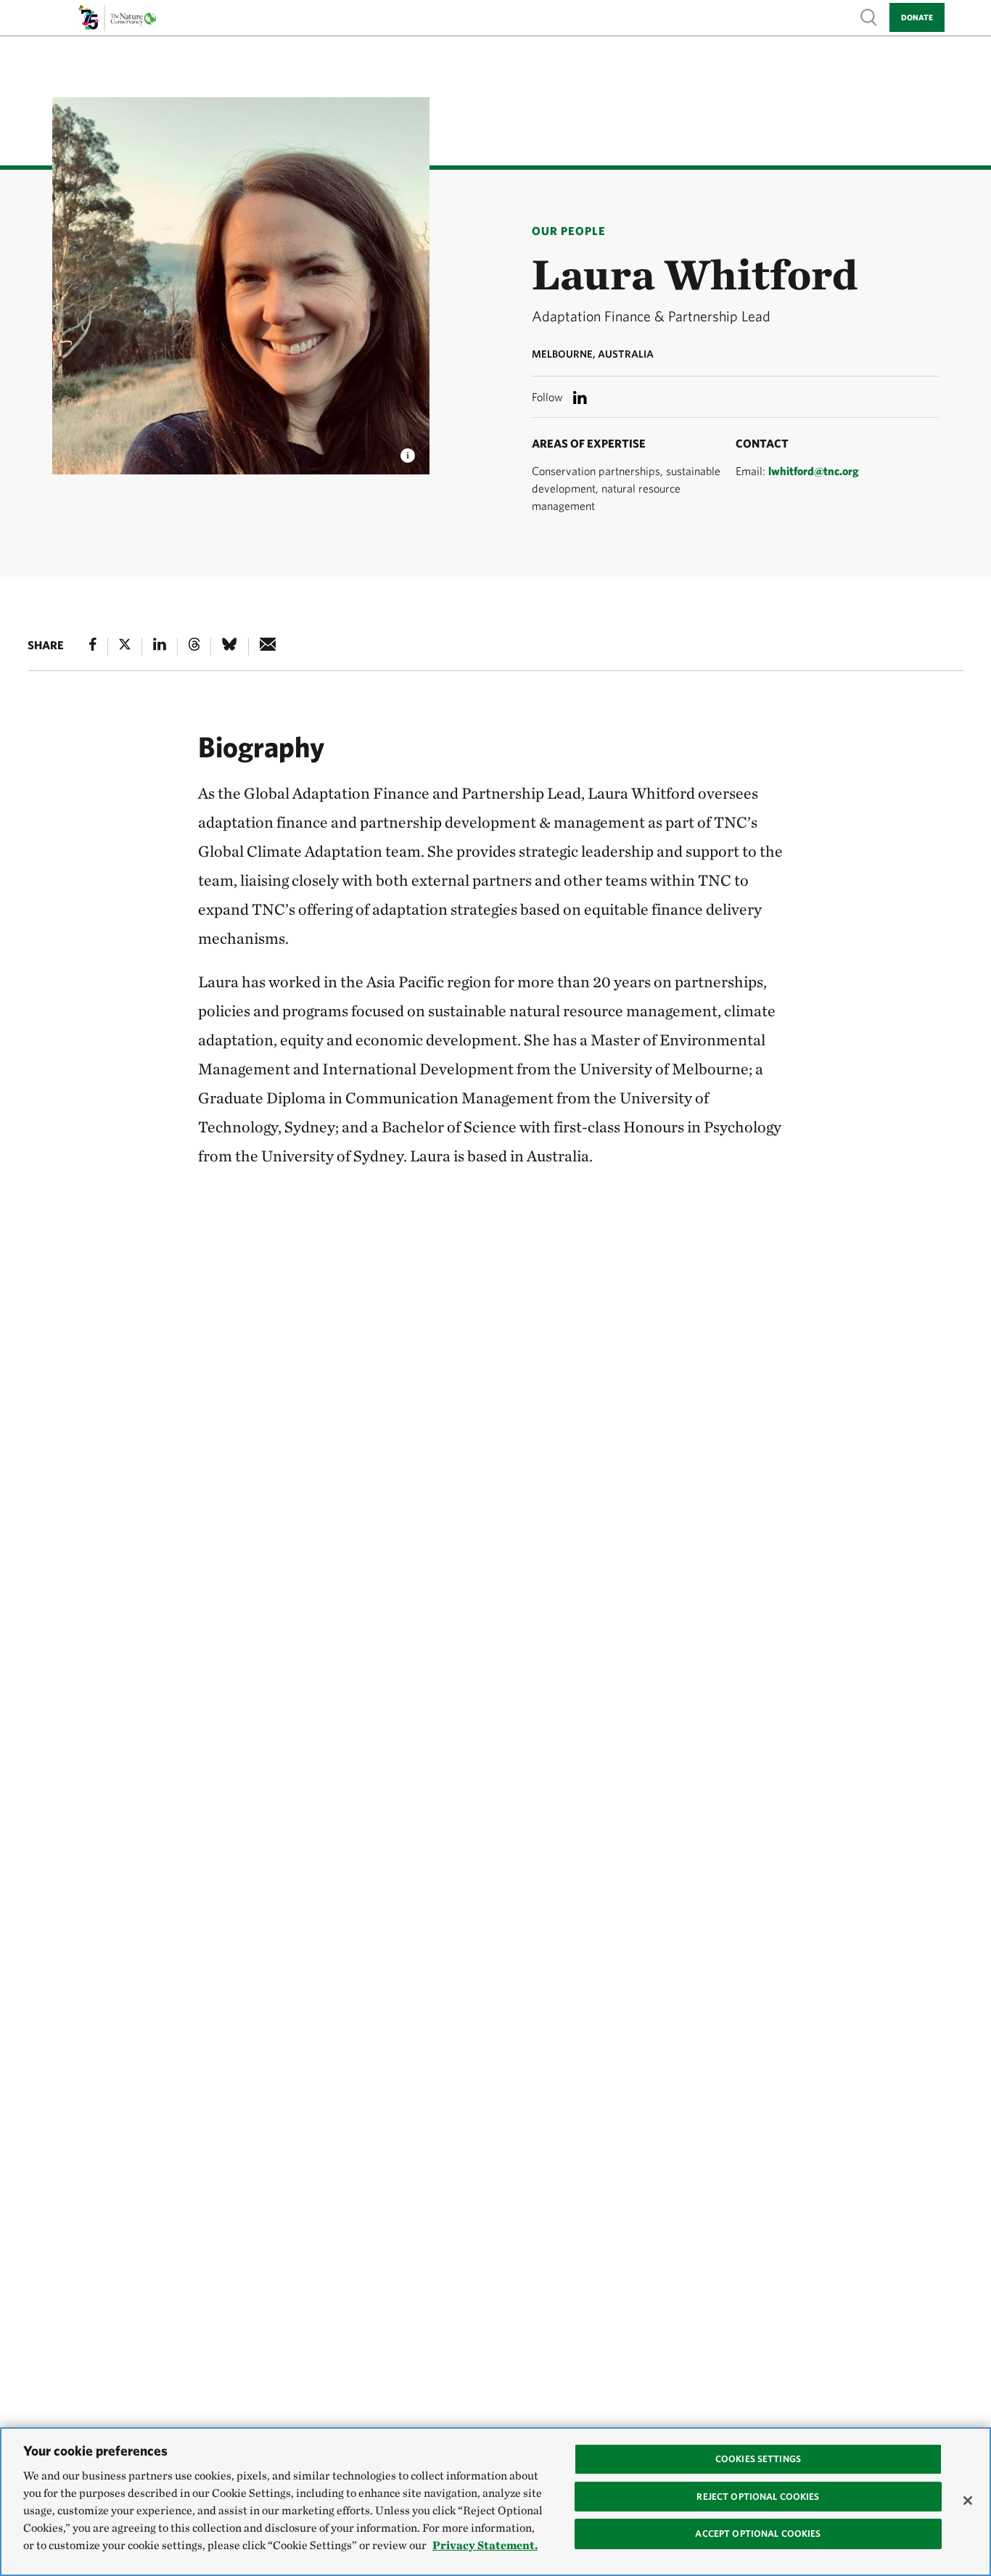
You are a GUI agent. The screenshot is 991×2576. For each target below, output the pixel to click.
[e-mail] (268, 647)
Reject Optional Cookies (758, 2496)
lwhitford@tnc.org (814, 471)
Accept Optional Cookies (758, 2534)
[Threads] (194, 647)
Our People (569, 231)
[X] (125, 647)
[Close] (968, 2501)
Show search (869, 16)
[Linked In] (160, 647)
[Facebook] (93, 647)
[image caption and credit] (408, 451)
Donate (917, 17)
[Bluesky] (229, 647)
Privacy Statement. (485, 2545)
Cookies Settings (758, 2459)
